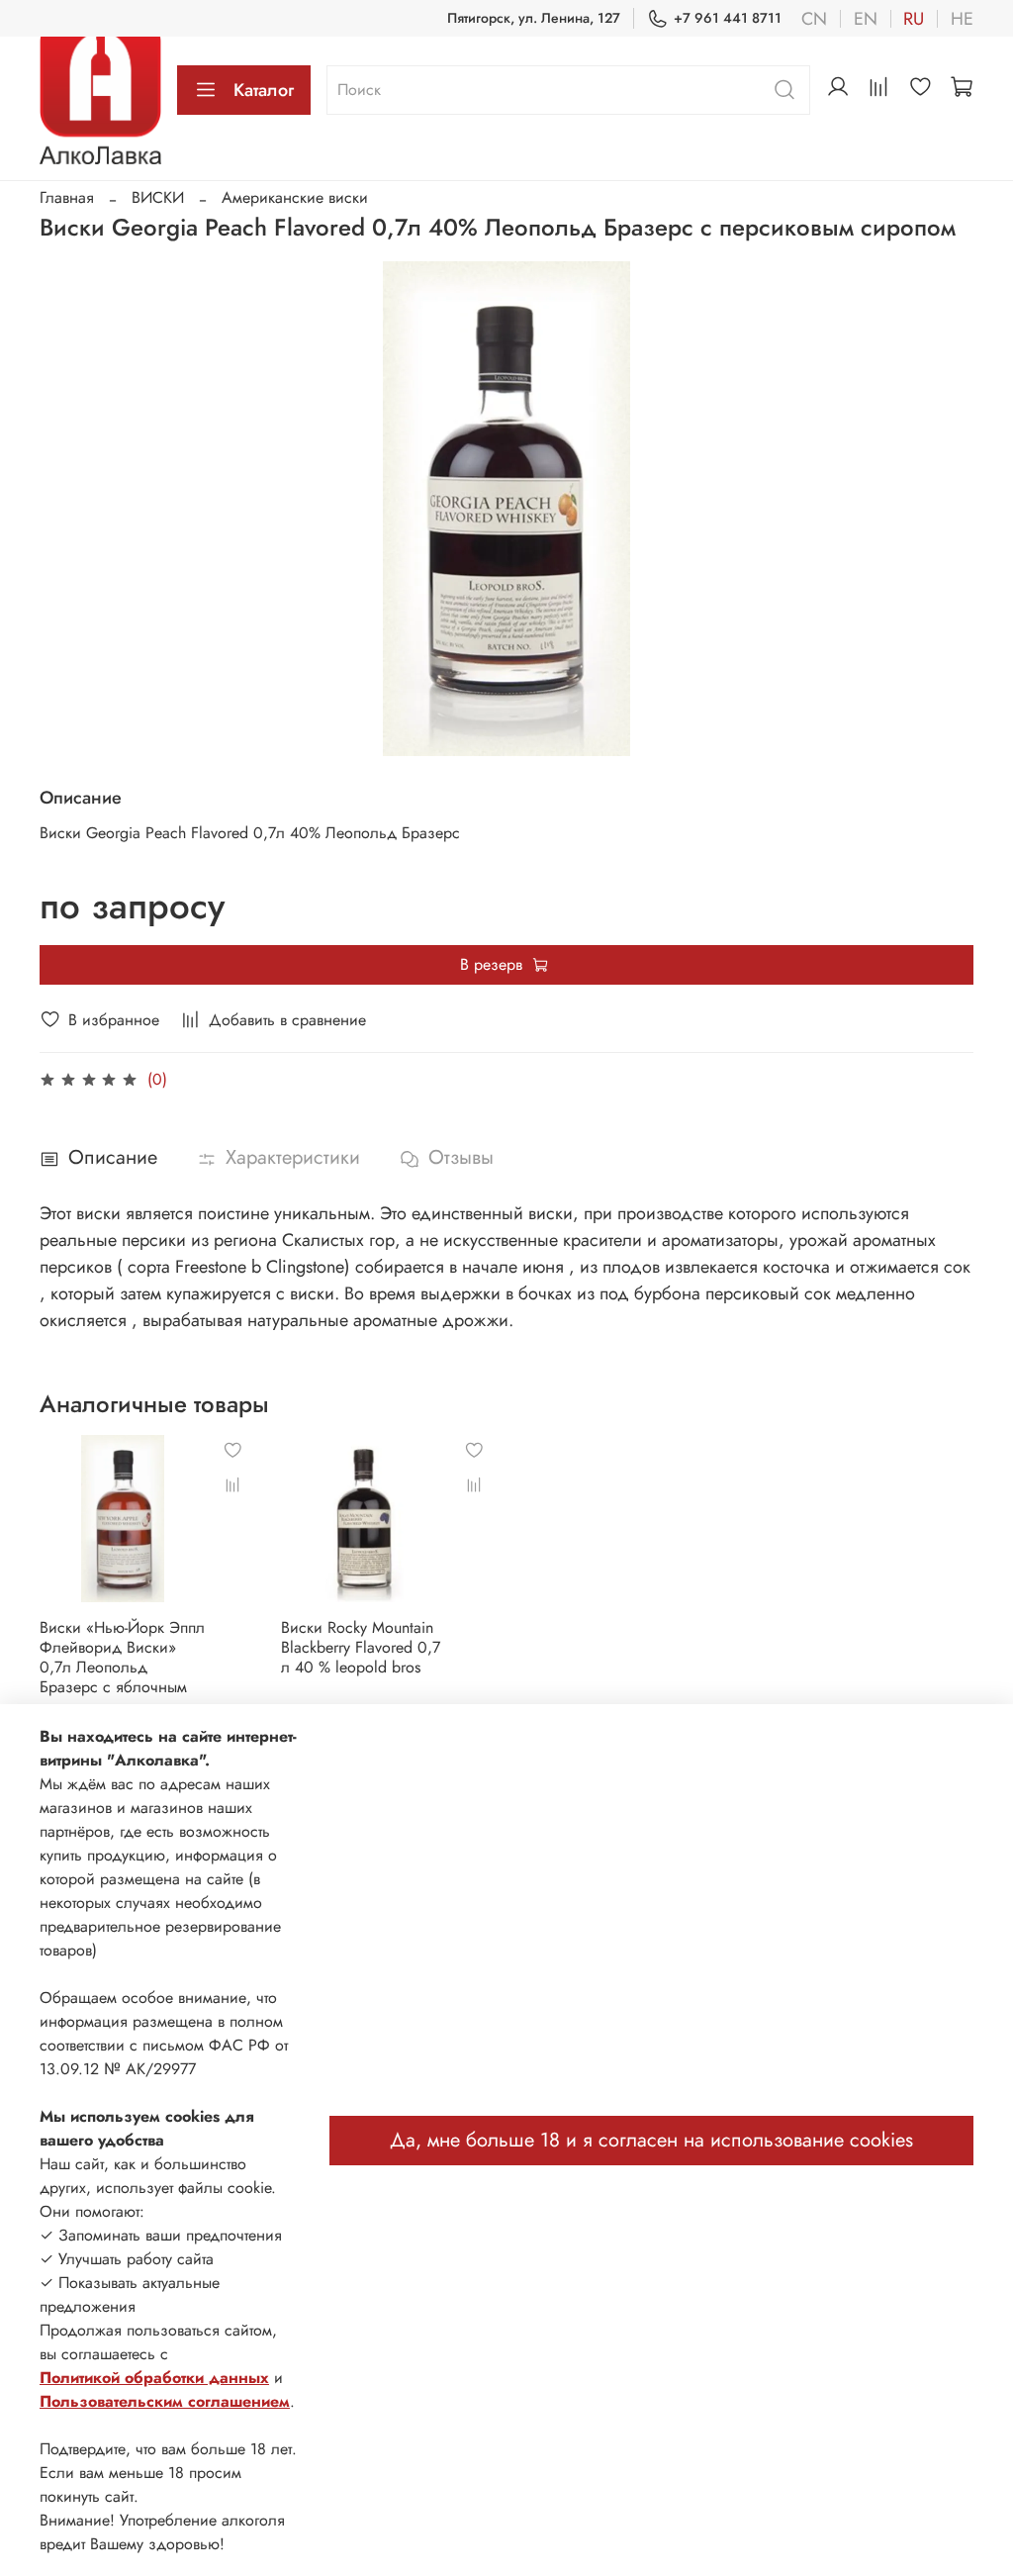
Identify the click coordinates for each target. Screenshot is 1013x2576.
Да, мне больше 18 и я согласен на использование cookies (651, 2140)
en (866, 19)
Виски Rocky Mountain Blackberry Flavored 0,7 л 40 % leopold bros (361, 1646)
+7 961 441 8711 (728, 18)
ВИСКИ (158, 197)
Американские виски (295, 197)
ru (914, 19)
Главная (67, 197)
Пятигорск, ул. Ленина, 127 (534, 18)
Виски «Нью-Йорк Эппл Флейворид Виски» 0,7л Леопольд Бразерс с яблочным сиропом (122, 1666)
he (962, 19)
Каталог (264, 90)
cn (814, 19)
